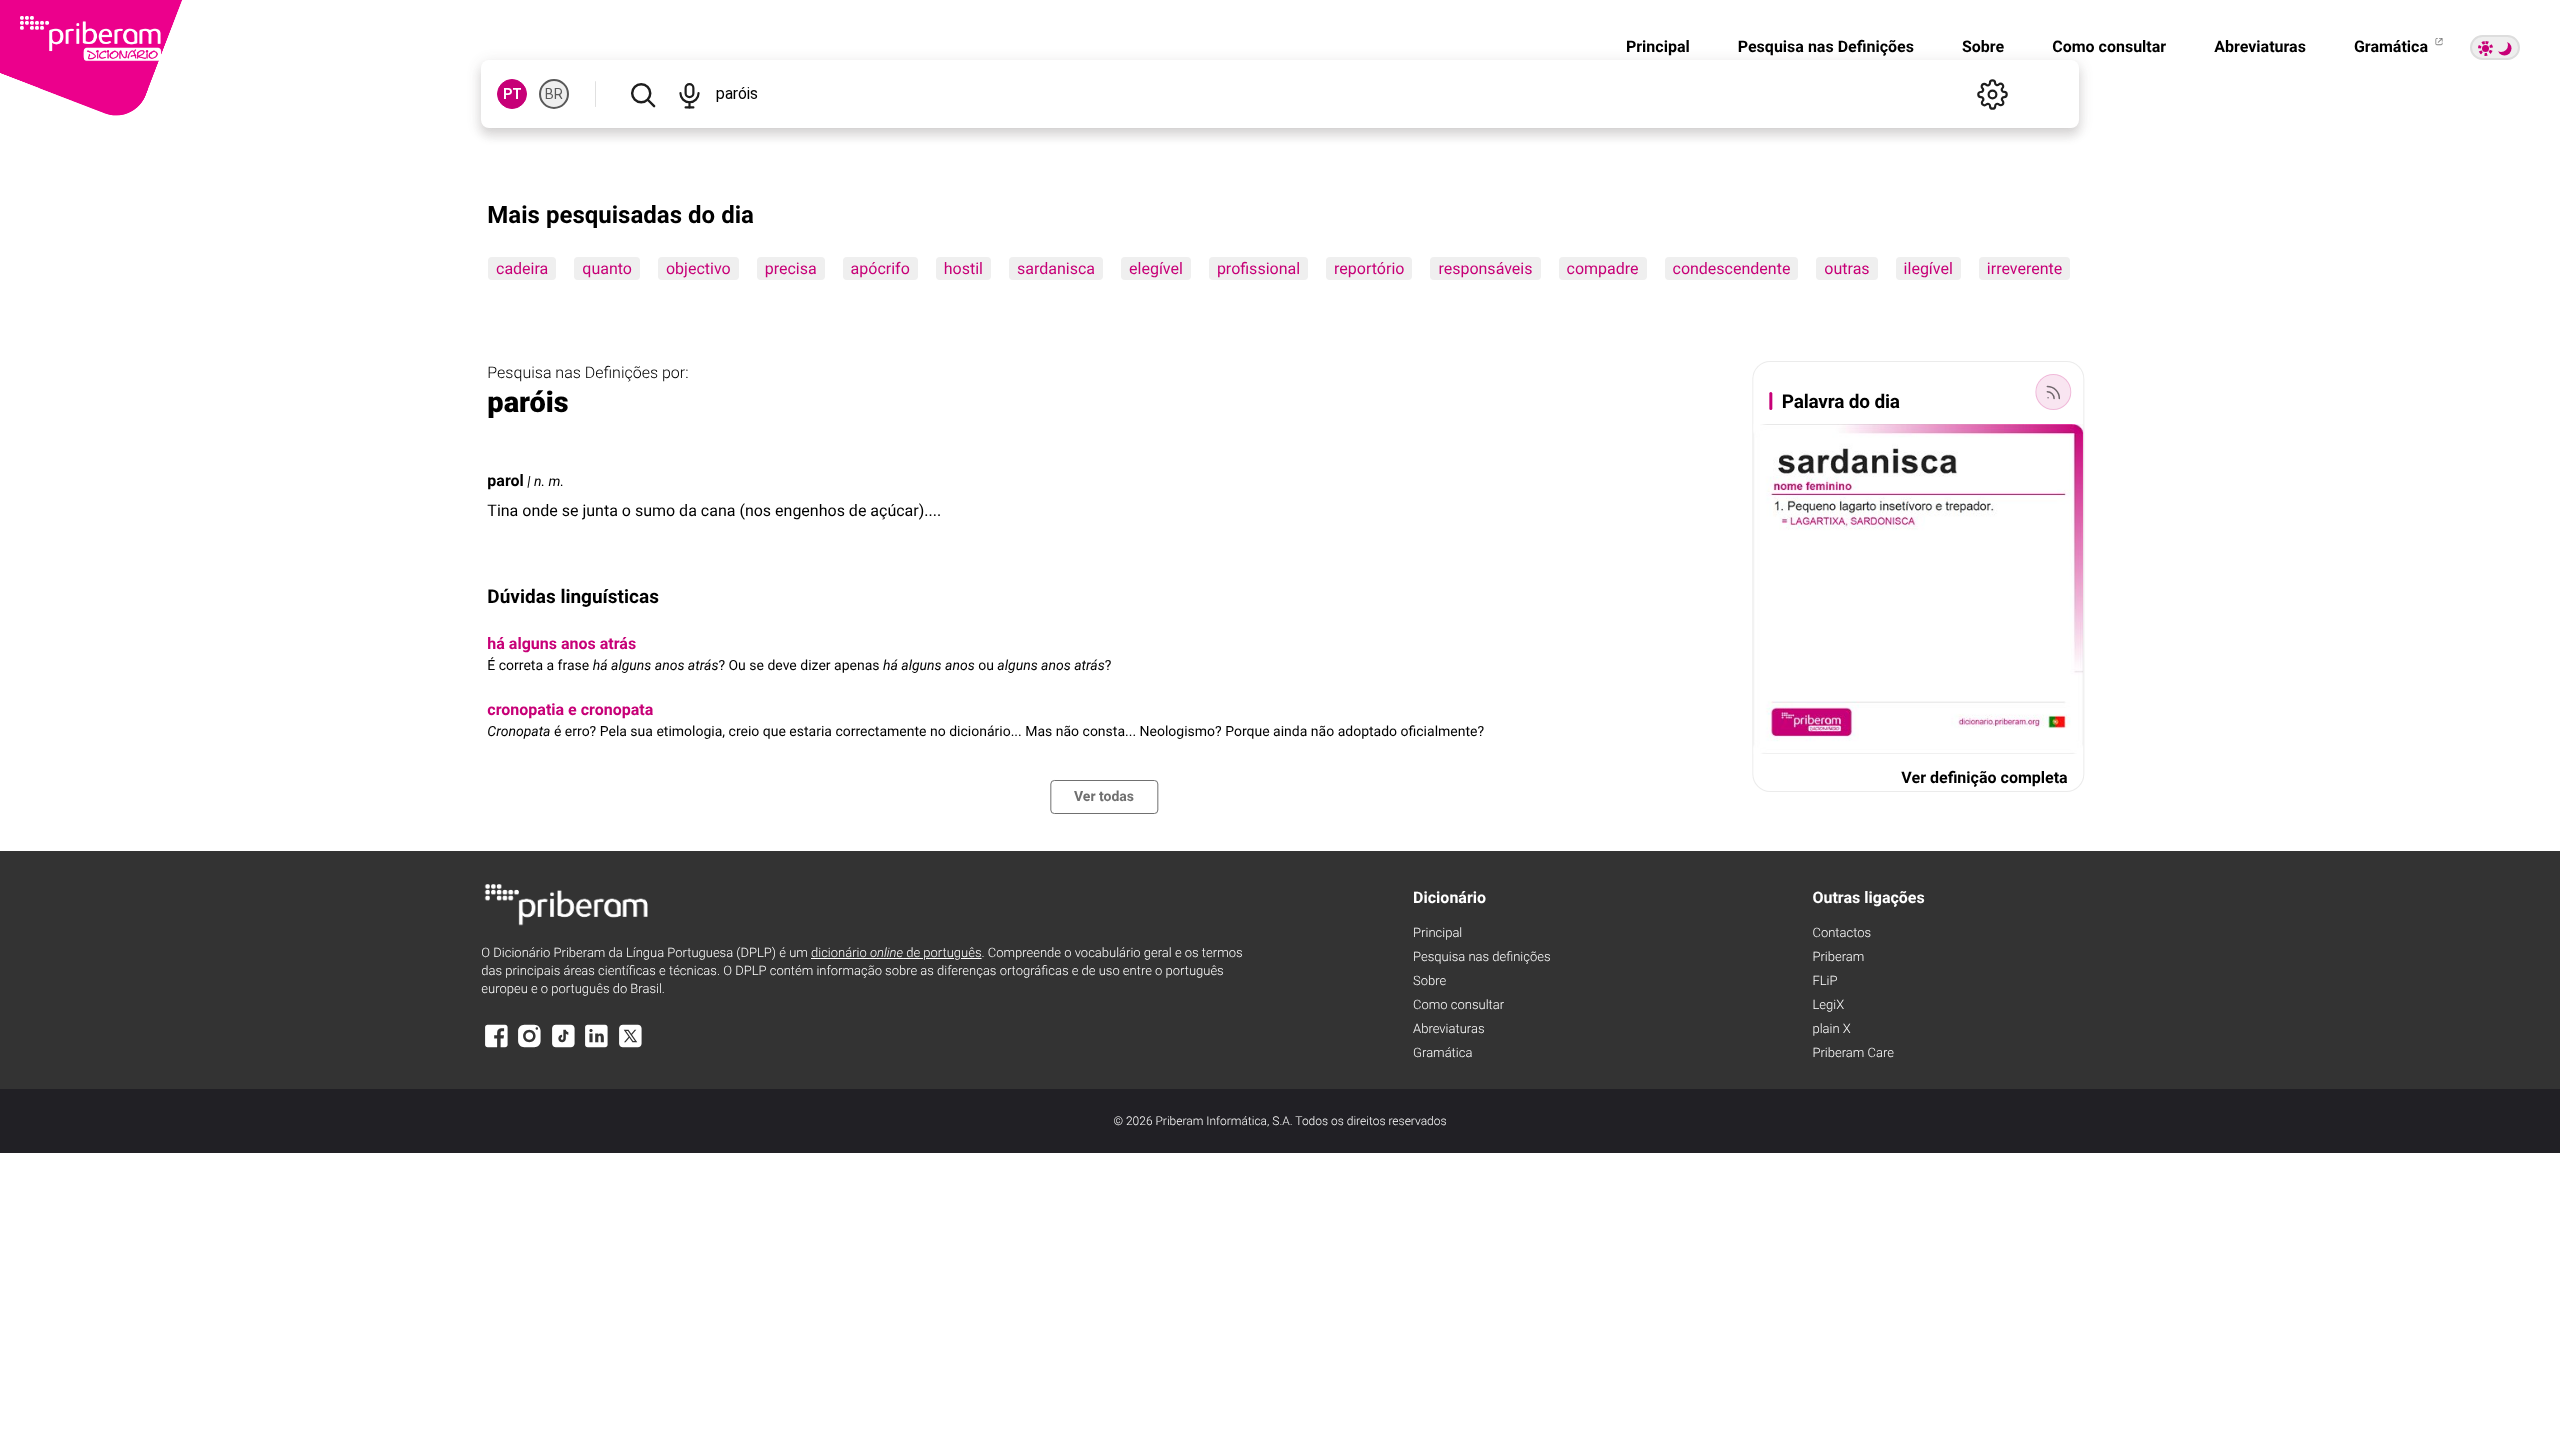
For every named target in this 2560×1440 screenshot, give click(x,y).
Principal (1658, 46)
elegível (1156, 268)
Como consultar (2109, 46)
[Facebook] (496, 1045)
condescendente (1732, 268)
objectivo (698, 268)
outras (1847, 268)
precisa (791, 268)
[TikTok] (563, 1045)
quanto (608, 268)
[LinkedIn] (597, 1045)
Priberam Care (1852, 1053)
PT (512, 94)
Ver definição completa (1984, 777)
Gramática (2393, 46)
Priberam (1838, 957)
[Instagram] (530, 1045)
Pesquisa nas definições (1481, 957)
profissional (1258, 268)
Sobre (1983, 46)
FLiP (1824, 981)
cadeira (522, 268)
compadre (1603, 268)
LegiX (1828, 1005)
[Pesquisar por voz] (689, 94)
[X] (630, 1045)
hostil (963, 268)
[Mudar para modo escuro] (2495, 47)
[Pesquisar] (642, 94)
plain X (1831, 1029)
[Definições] (1993, 94)
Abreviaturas (2260, 46)
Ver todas (1104, 797)
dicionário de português (896, 953)
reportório (1369, 268)
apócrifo (880, 268)
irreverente (2024, 268)
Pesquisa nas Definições (1826, 46)
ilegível (1928, 268)
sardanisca (1056, 268)
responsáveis (1486, 268)
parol (505, 480)
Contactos (1841, 933)
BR (554, 94)
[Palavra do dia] (2054, 392)
